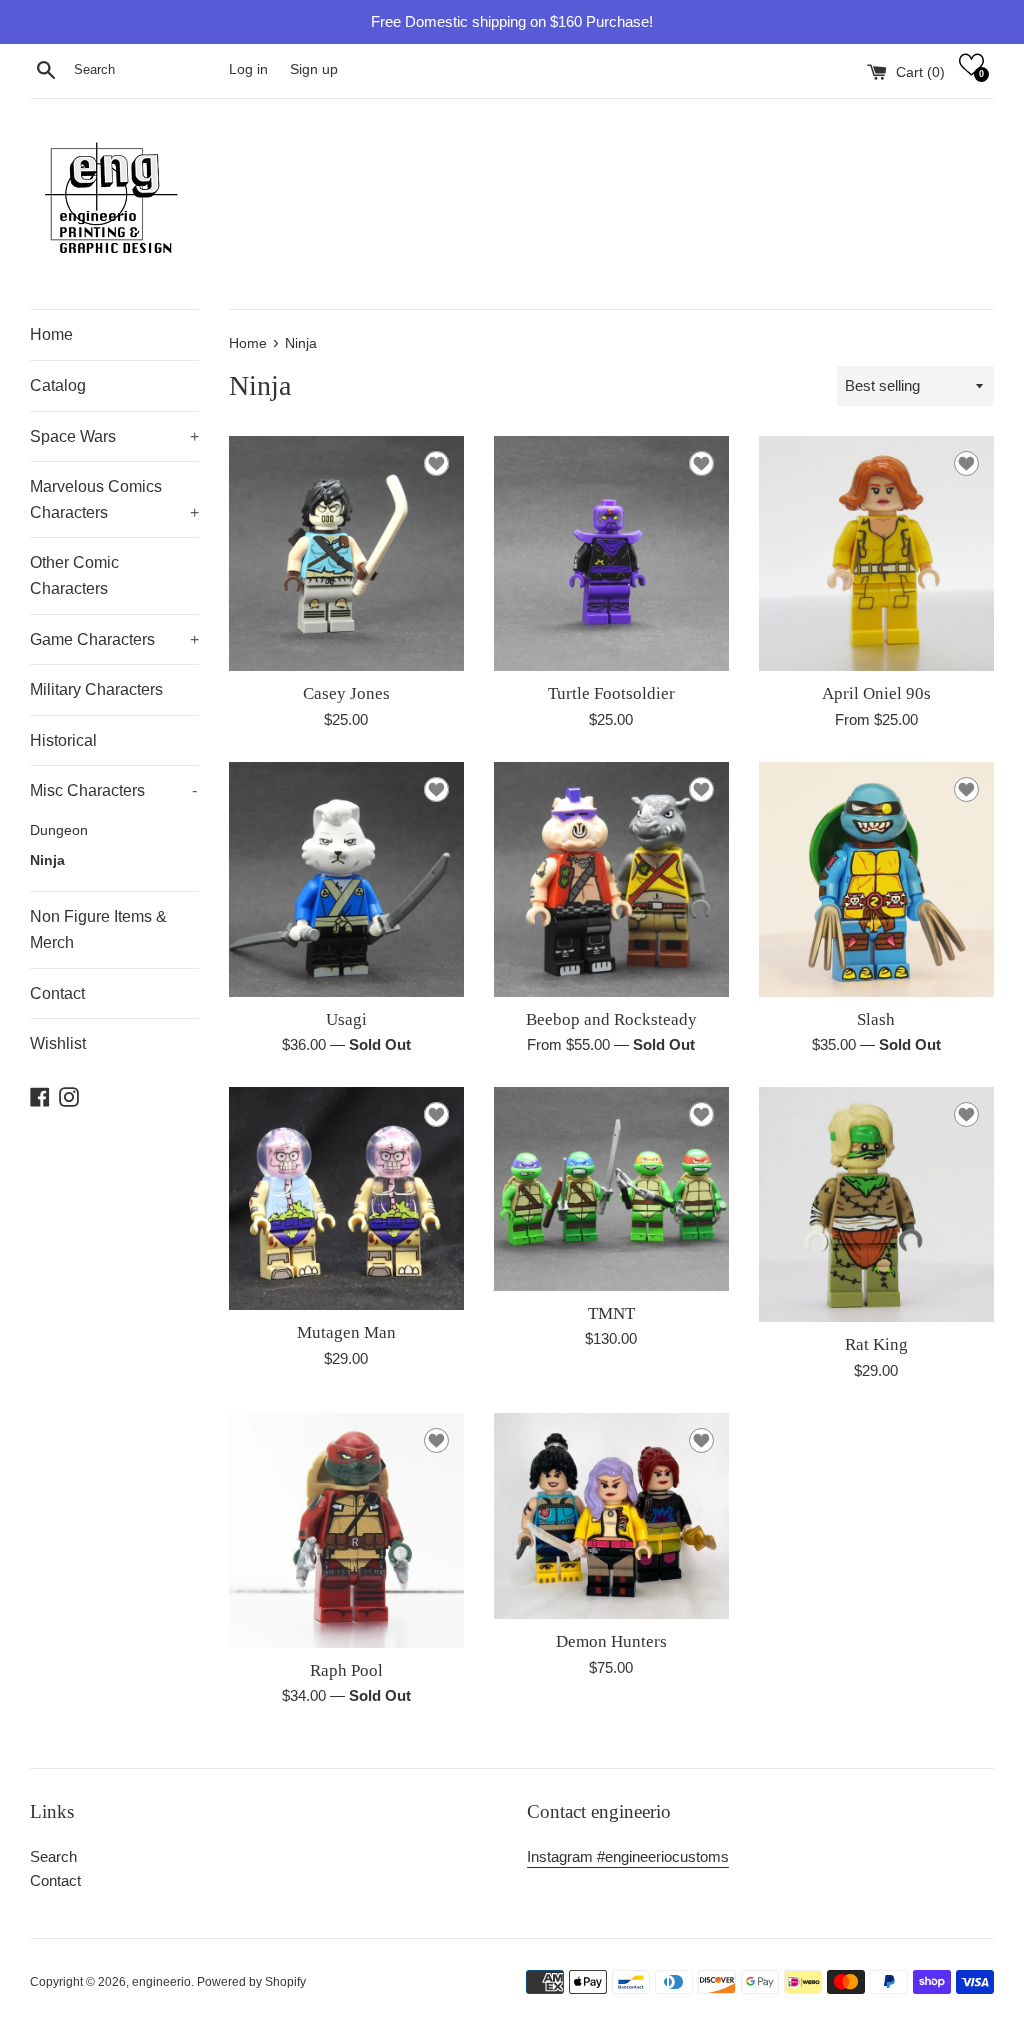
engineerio (161, 1982)
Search (53, 1856)
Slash (876, 1019)
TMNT (611, 1313)
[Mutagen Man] (346, 1198)
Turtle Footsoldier (611, 693)
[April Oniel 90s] (876, 553)
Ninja (47, 860)
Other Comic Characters (74, 575)
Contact (57, 993)
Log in (248, 69)
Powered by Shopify (251, 1982)
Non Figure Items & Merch (98, 929)
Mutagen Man (346, 1332)
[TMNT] (611, 1189)
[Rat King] (876, 1204)
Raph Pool (346, 1670)
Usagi (346, 1019)
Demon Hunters (611, 1641)
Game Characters (114, 639)
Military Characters (96, 689)
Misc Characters (113, 790)
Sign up (314, 69)
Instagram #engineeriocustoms (628, 1856)
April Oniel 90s (876, 693)
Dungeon (59, 830)
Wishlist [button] (58, 1043)
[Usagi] (346, 879)
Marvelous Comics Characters (114, 499)
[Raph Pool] (346, 1530)
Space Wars (114, 436)
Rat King (876, 1344)
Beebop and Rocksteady (611, 1019)
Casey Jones (346, 693)
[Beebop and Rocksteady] (611, 879)
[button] (971, 64)
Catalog (58, 385)
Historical (63, 740)
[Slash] (876, 879)
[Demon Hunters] (611, 1516)
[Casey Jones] (346, 553)
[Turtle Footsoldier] (611, 553)
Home (51, 334)
